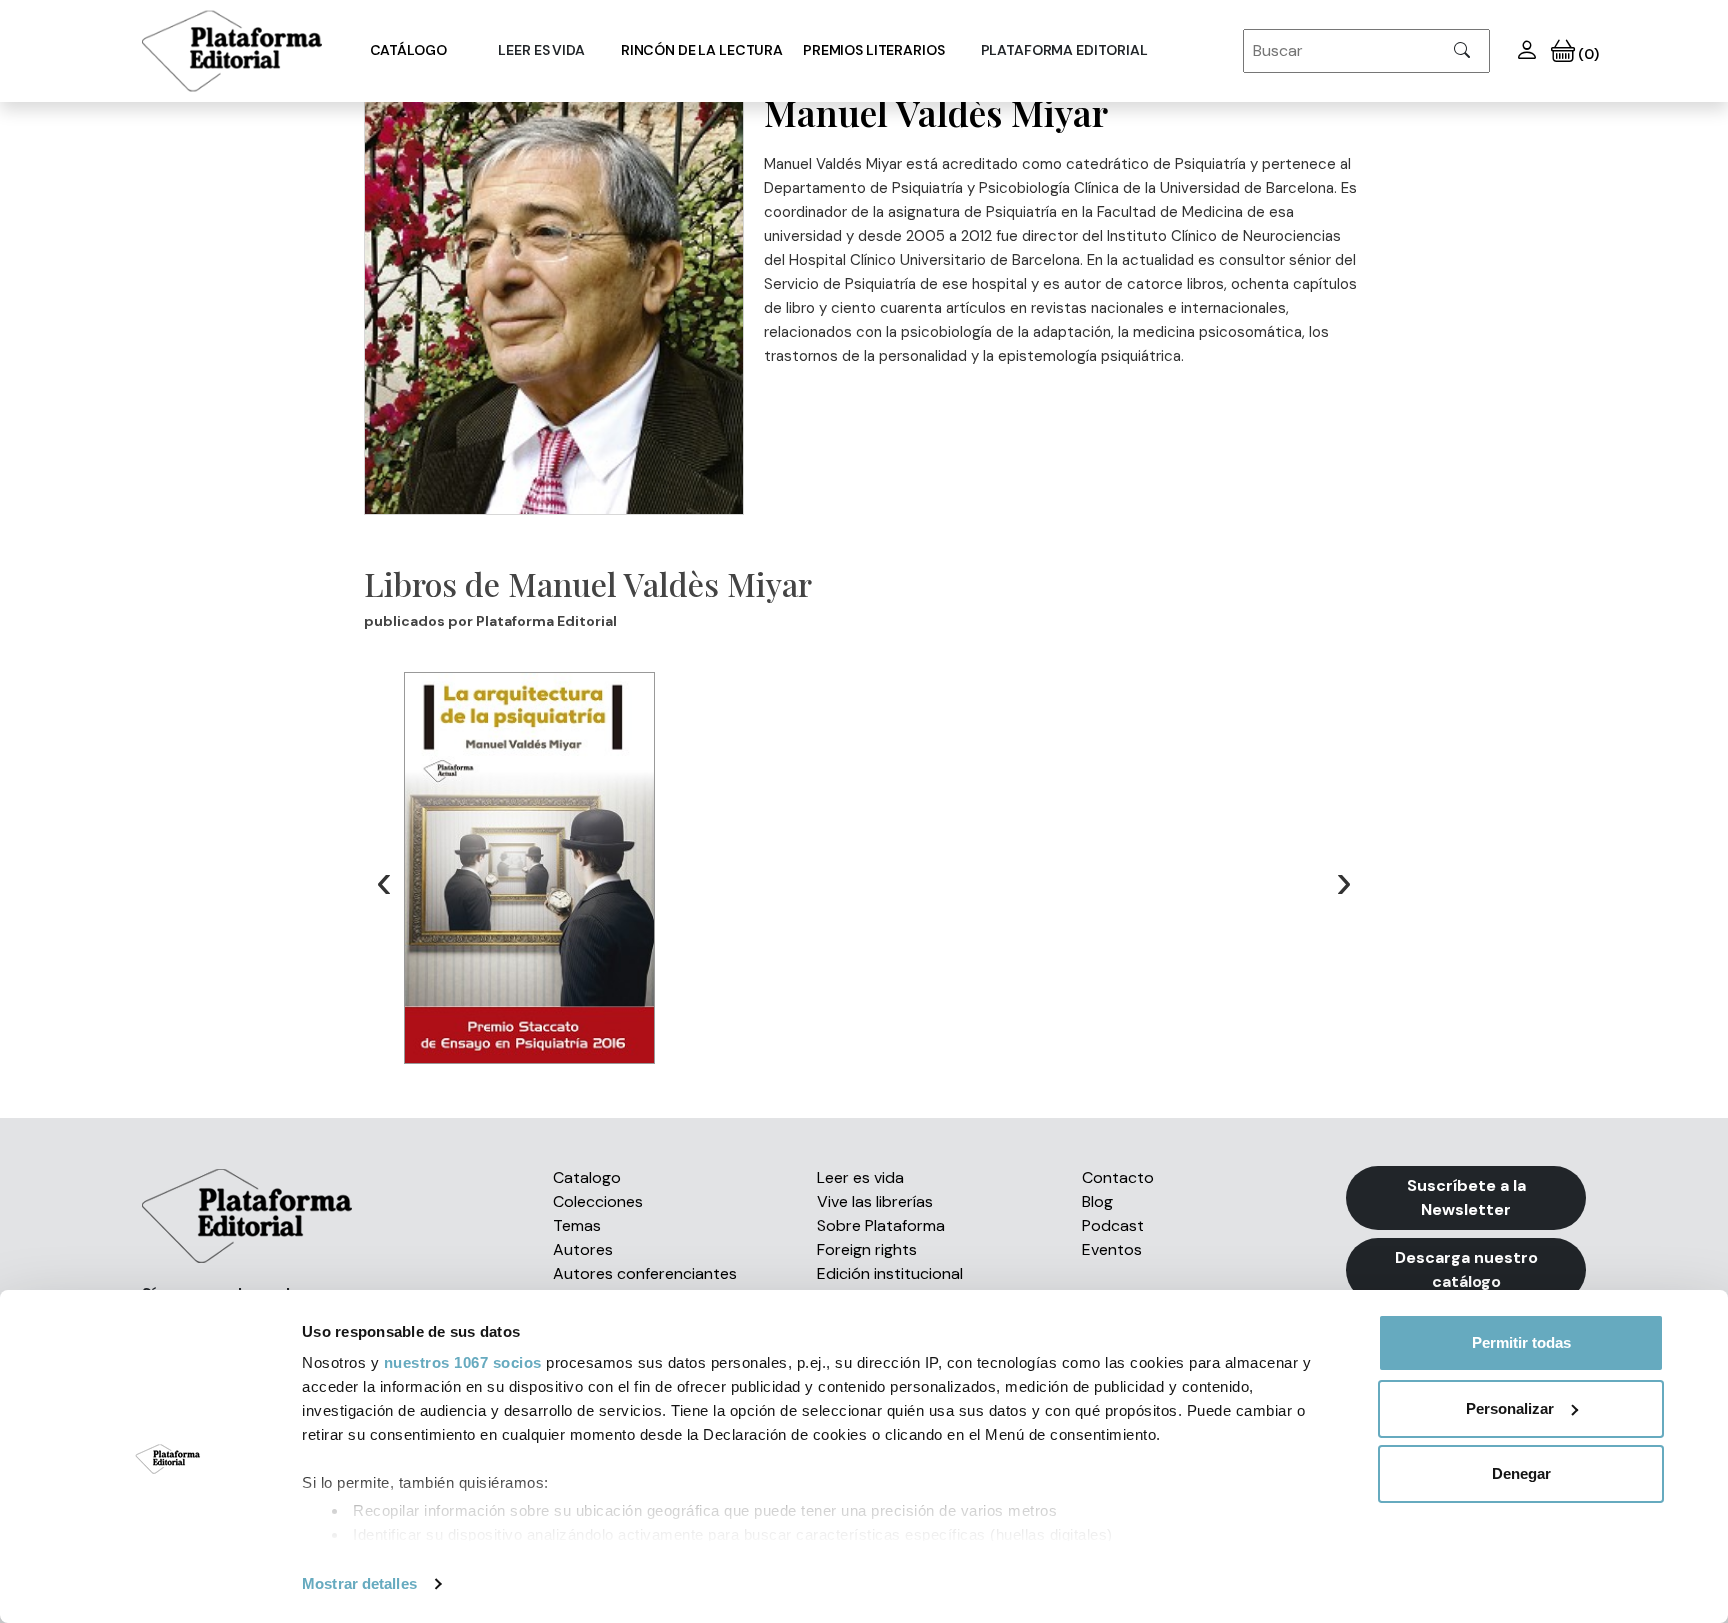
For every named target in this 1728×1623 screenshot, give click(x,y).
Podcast (1113, 1225)
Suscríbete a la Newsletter (1466, 1197)
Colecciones (598, 1201)
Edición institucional (890, 1273)
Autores (583, 1249)
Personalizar (1510, 1408)
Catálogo (408, 50)
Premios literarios (873, 50)
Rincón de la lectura (702, 50)
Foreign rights (867, 1249)
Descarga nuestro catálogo (1466, 1269)
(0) (1586, 54)
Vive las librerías (875, 1201)
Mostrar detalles (359, 1583)
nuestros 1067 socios (463, 1362)
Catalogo (587, 1177)
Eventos (1112, 1249)
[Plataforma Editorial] (232, 51)
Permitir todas (1521, 1342)
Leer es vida (860, 1177)
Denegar (1521, 1473)
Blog (1097, 1201)
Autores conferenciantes (645, 1273)
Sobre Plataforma (881, 1225)
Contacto (1118, 1177)
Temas (577, 1225)
